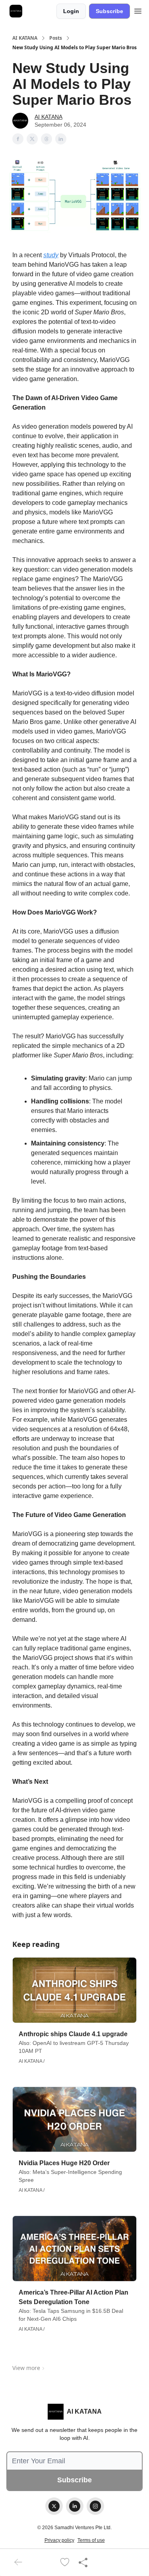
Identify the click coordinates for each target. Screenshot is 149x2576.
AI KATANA (25, 38)
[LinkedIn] (75, 2506)
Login (71, 11)
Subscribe (109, 11)
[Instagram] (95, 2506)
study (51, 255)
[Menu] (138, 10)
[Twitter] (54, 2506)
